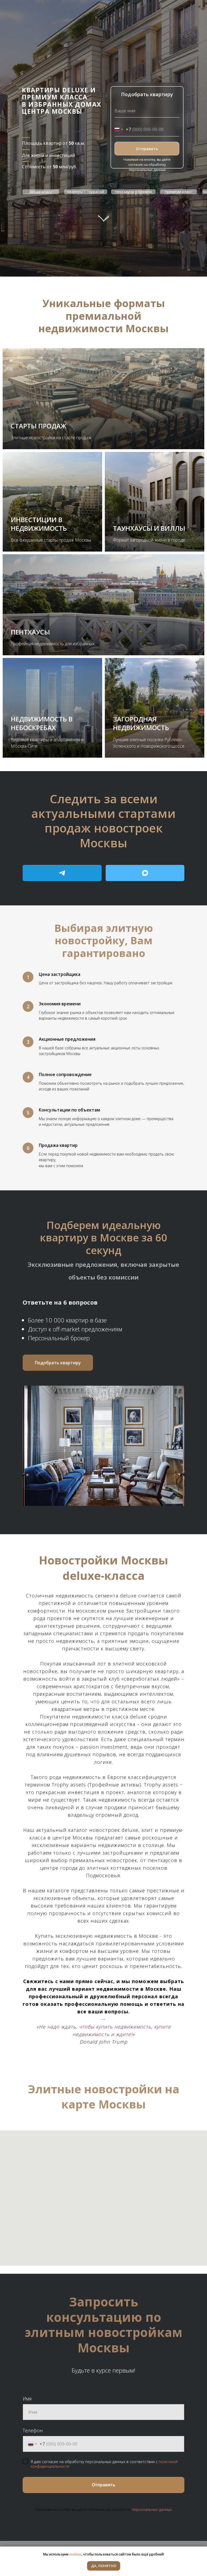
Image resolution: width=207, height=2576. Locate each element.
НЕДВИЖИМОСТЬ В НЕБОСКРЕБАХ (42, 723)
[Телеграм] (62, 873)
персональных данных (152, 2509)
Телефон (33, 2430)
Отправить (147, 149)
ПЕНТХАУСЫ (30, 632)
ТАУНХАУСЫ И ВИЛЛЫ (149, 528)
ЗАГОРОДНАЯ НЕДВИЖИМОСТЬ (141, 723)
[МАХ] (145, 873)
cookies (75, 2554)
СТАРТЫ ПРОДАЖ (39, 426)
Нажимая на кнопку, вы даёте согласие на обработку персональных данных (147, 165)
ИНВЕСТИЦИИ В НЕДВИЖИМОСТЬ (39, 524)
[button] (58, 1363)
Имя (27, 2399)
